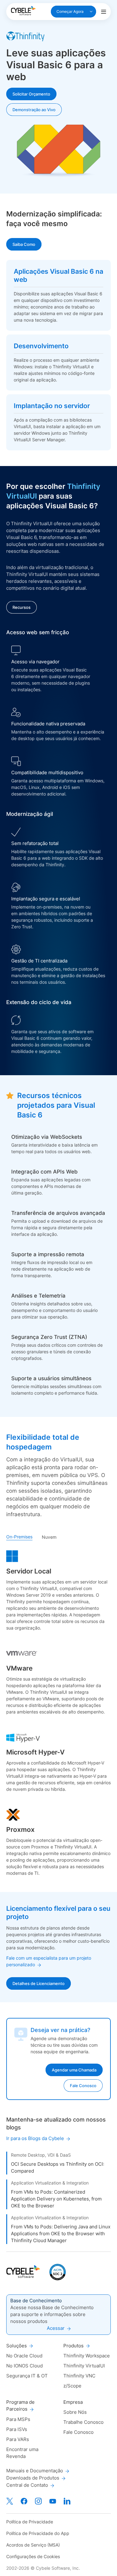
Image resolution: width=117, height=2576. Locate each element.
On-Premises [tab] (19, 1537)
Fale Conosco (78, 2432)
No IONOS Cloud (24, 2366)
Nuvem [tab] (49, 1537)
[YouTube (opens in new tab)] (53, 2501)
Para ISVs (17, 2429)
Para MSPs (18, 2419)
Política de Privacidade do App (38, 2533)
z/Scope (72, 2386)
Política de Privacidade (30, 2522)
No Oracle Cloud (24, 2356)
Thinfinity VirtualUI (84, 2366)
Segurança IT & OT (27, 2376)
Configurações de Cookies (33, 2556)
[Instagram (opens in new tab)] (38, 2501)
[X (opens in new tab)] (10, 2501)
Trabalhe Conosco (83, 2422)
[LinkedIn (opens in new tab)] (67, 2501)
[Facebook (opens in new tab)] (24, 2501)
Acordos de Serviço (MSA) (33, 2545)
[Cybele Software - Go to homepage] (23, 11)
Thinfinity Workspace (87, 2356)
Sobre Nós (75, 2412)
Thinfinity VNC (79, 2376)
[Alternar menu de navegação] (104, 12)
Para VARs (18, 2439)
